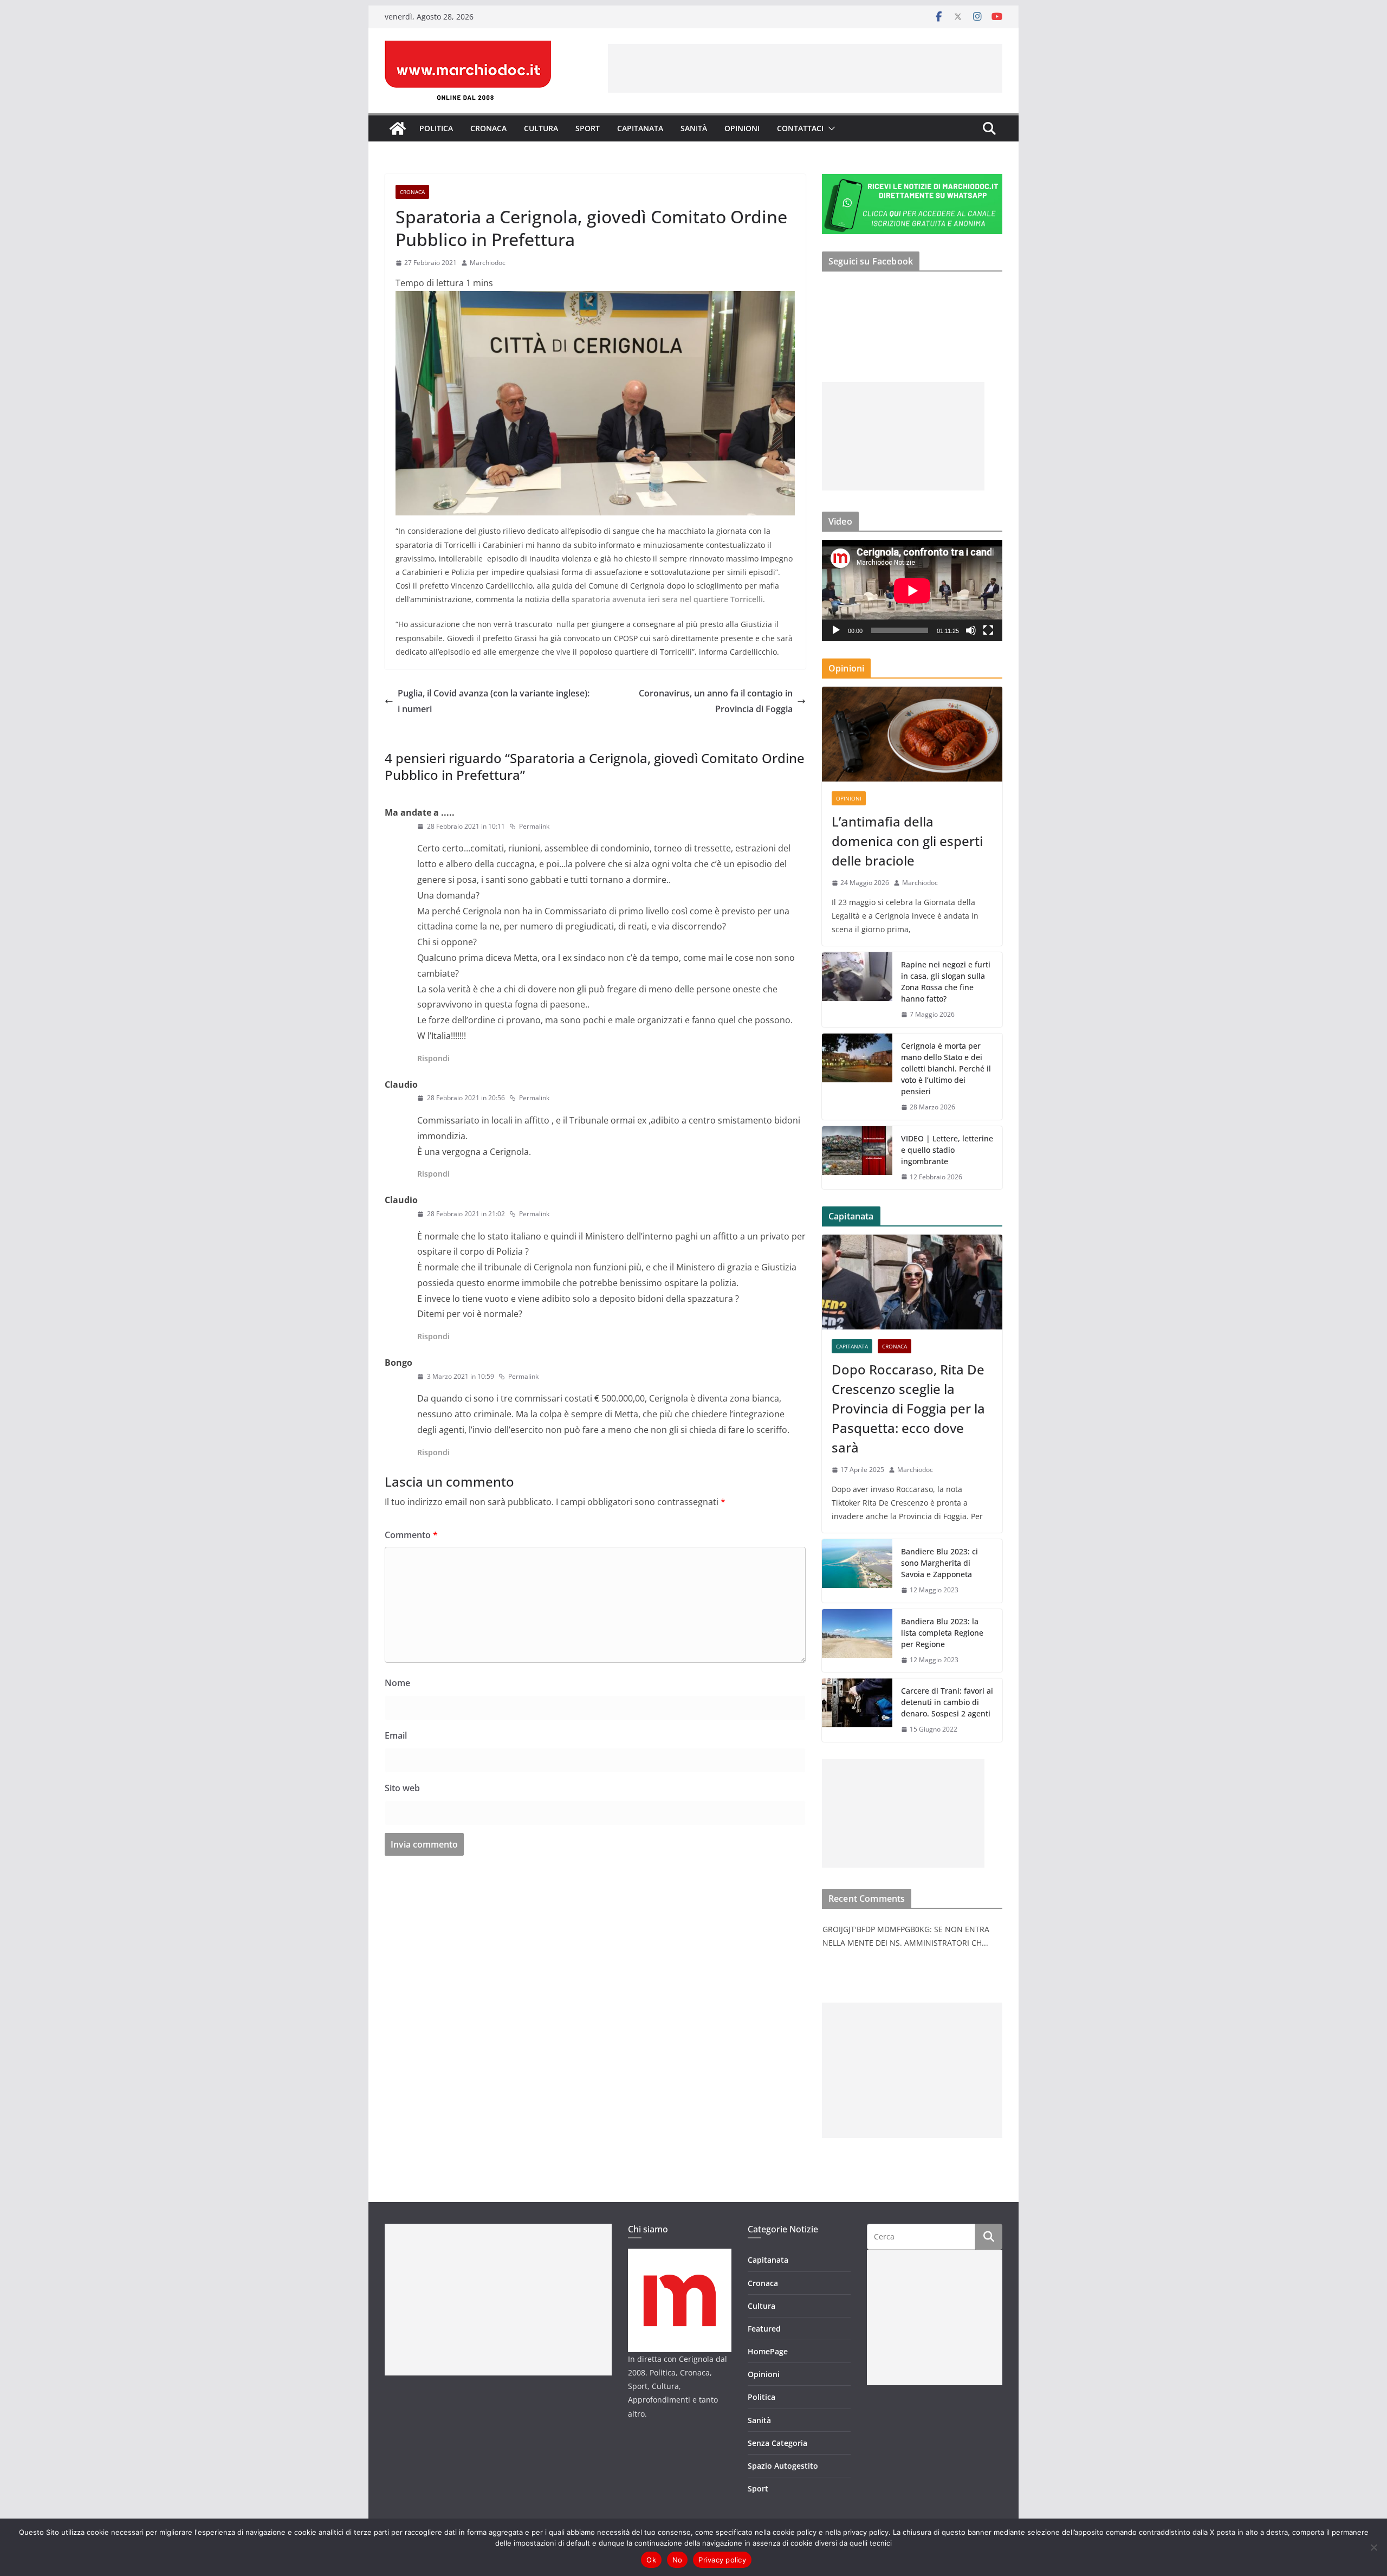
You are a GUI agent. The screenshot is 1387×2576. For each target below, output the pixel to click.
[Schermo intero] (988, 630)
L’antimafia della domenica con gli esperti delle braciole (907, 841)
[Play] (836, 630)
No (678, 2560)
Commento (411, 1535)
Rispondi (433, 1058)
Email (396, 1735)
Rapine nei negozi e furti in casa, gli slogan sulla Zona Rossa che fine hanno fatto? (946, 982)
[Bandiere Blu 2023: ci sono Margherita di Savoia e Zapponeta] (857, 1571)
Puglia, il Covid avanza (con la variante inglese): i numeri (494, 701)
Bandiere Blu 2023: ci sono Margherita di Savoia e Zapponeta (939, 1563)
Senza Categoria (777, 2443)
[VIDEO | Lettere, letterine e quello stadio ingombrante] (857, 1158)
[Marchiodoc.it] (398, 128)
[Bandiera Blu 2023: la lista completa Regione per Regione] (857, 1641)
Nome (397, 1683)
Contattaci (800, 128)
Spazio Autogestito (783, 2466)
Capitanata (640, 128)
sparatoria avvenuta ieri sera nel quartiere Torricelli (667, 599)
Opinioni (742, 128)
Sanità (694, 128)
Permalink (534, 826)
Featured (764, 2329)
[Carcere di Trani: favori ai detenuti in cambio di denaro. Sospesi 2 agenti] (857, 1710)
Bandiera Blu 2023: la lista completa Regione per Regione (942, 1633)
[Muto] (971, 630)
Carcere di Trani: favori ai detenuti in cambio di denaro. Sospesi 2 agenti (947, 1702)
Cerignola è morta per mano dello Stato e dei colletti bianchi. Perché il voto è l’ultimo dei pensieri (946, 1069)
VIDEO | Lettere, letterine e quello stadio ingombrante (947, 1150)
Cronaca (488, 128)
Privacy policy (722, 2560)
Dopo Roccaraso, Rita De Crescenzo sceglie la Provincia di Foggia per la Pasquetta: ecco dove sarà (908, 1408)
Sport (588, 128)
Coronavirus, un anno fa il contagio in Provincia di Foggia (716, 701)
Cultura (541, 128)
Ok (651, 2560)
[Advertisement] (805, 68)
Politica (436, 128)
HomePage (768, 2351)
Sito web (402, 1788)
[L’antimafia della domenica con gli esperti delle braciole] (912, 734)
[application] (912, 590)
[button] (829, 128)
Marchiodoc (488, 263)
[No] (1373, 2547)
